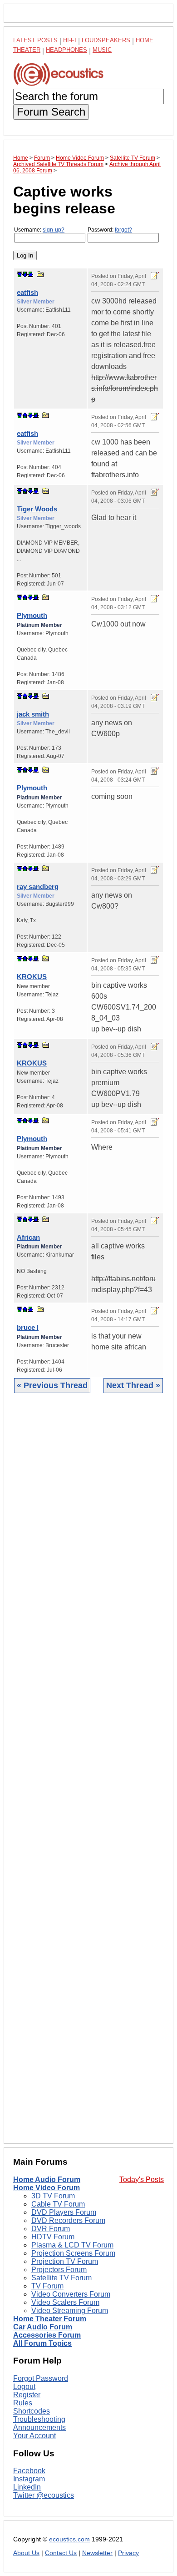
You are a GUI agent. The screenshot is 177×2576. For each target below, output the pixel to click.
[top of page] (20, 274)
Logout (24, 2387)
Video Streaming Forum (70, 2311)
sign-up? (54, 230)
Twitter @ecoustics (44, 2495)
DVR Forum (51, 2229)
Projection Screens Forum (73, 2253)
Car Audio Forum (43, 2327)
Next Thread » (133, 1385)
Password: (110, 230)
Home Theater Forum (50, 2319)
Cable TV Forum (58, 2204)
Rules (23, 2403)
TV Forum (47, 2286)
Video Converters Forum (71, 2294)
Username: (39, 230)
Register (27, 2395)
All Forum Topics (42, 2343)
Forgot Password (41, 2378)
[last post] (30, 274)
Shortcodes (32, 2411)
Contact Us (61, 2553)
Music (102, 50)
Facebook (29, 2471)
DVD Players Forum (64, 2212)
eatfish (27, 292)
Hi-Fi (70, 40)
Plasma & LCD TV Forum (72, 2245)
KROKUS (32, 977)
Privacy (128, 2553)
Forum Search (51, 112)
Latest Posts (35, 40)
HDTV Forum (53, 2237)
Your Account (34, 2436)
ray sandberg (38, 886)
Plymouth (32, 615)
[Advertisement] (88, 1775)
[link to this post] (40, 274)
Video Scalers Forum (65, 2302)
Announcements (39, 2427)
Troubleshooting (39, 2419)
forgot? (123, 230)
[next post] (25, 274)
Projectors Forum (59, 2270)
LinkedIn (27, 2487)
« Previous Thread (52, 1385)
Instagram (29, 2479)
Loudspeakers (106, 40)
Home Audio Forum (47, 2179)
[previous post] (25, 415)
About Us (26, 2553)
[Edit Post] (155, 276)
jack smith (33, 714)
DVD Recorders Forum (68, 2220)
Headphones (66, 50)
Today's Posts (142, 2179)
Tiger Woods (37, 509)
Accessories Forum (47, 2335)
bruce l (28, 1327)
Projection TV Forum (65, 2261)
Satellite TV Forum (61, 2278)
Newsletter (97, 2553)
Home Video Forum (47, 2188)
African (28, 1237)
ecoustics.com (69, 2539)
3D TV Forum (53, 2196)
